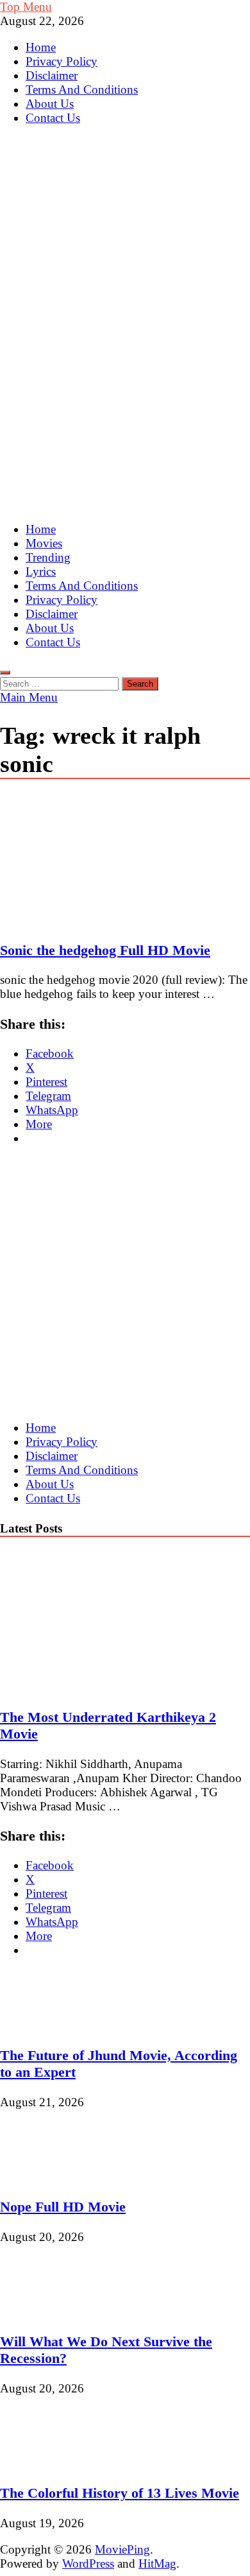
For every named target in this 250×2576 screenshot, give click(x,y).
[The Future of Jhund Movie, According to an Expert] (43, 2026)
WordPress (88, 2563)
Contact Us (53, 118)
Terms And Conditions (82, 90)
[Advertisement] (125, 385)
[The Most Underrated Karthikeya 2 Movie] (112, 1687)
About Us (50, 104)
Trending (48, 557)
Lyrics (41, 571)
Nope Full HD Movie (63, 2207)
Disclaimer (52, 75)
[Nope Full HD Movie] (43, 2177)
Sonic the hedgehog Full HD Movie (105, 950)
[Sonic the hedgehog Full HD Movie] (125, 861)
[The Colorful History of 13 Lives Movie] (43, 2463)
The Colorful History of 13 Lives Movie (120, 2493)
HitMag (157, 2563)
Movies (44, 543)
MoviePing (122, 2549)
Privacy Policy (62, 61)
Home (41, 47)
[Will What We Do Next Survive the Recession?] (43, 2312)
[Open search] (5, 673)
